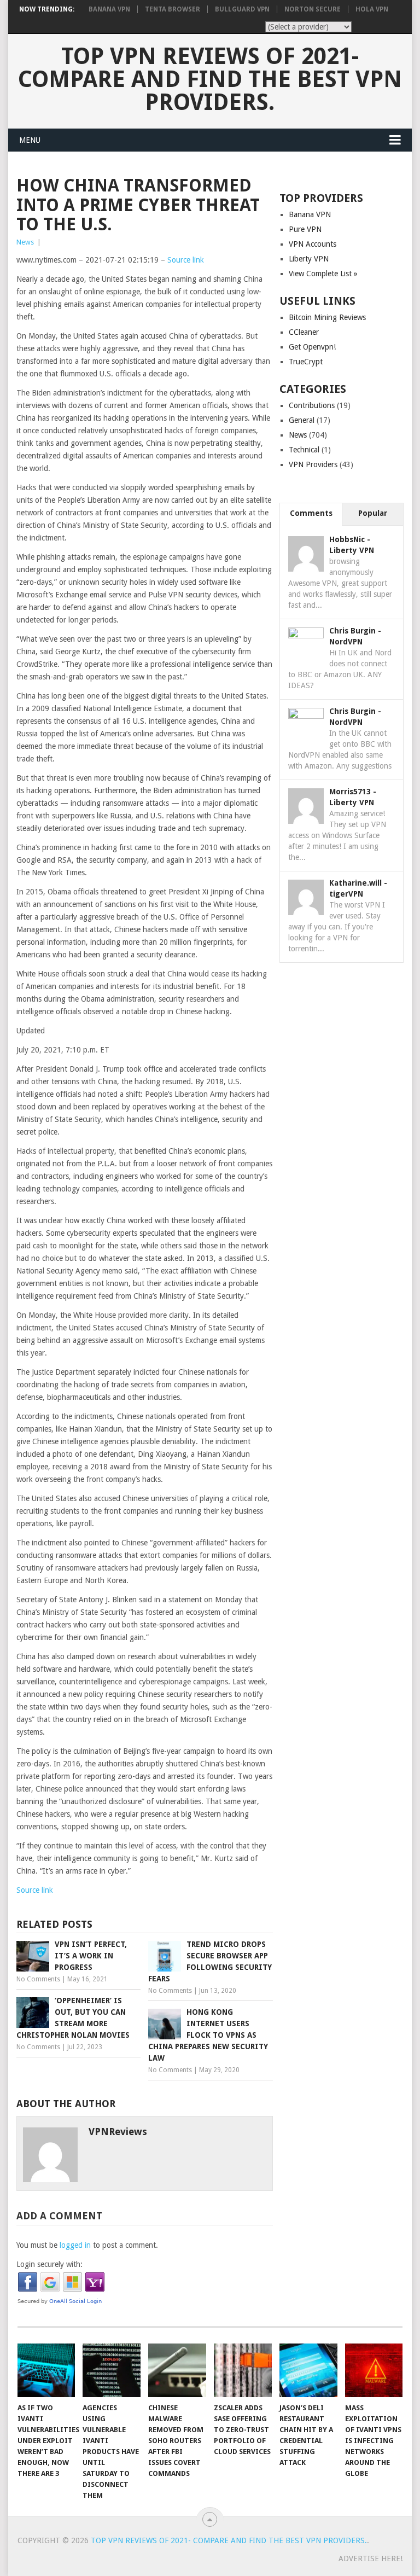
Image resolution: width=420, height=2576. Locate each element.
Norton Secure (313, 9)
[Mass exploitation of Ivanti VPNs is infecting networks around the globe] (374, 2370)
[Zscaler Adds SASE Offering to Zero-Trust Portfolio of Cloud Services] (243, 2370)
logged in (75, 2245)
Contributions (312, 405)
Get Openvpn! (312, 347)
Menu (30, 140)
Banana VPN (109, 9)
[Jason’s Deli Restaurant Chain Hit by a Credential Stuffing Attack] (308, 2370)
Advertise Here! (371, 2558)
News (25, 242)
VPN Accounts (313, 244)
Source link (186, 260)
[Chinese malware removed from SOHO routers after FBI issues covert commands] (177, 2370)
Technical (304, 450)
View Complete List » (323, 274)
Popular (373, 513)
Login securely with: (49, 2264)
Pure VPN (305, 229)
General (302, 420)
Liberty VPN (309, 259)
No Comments (38, 1979)
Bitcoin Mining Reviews (327, 317)
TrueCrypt (306, 362)
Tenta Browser (173, 9)
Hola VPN (372, 9)
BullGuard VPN (242, 9)
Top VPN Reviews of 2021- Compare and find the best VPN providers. (210, 79)
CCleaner (304, 332)
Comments (311, 513)
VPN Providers (313, 464)
